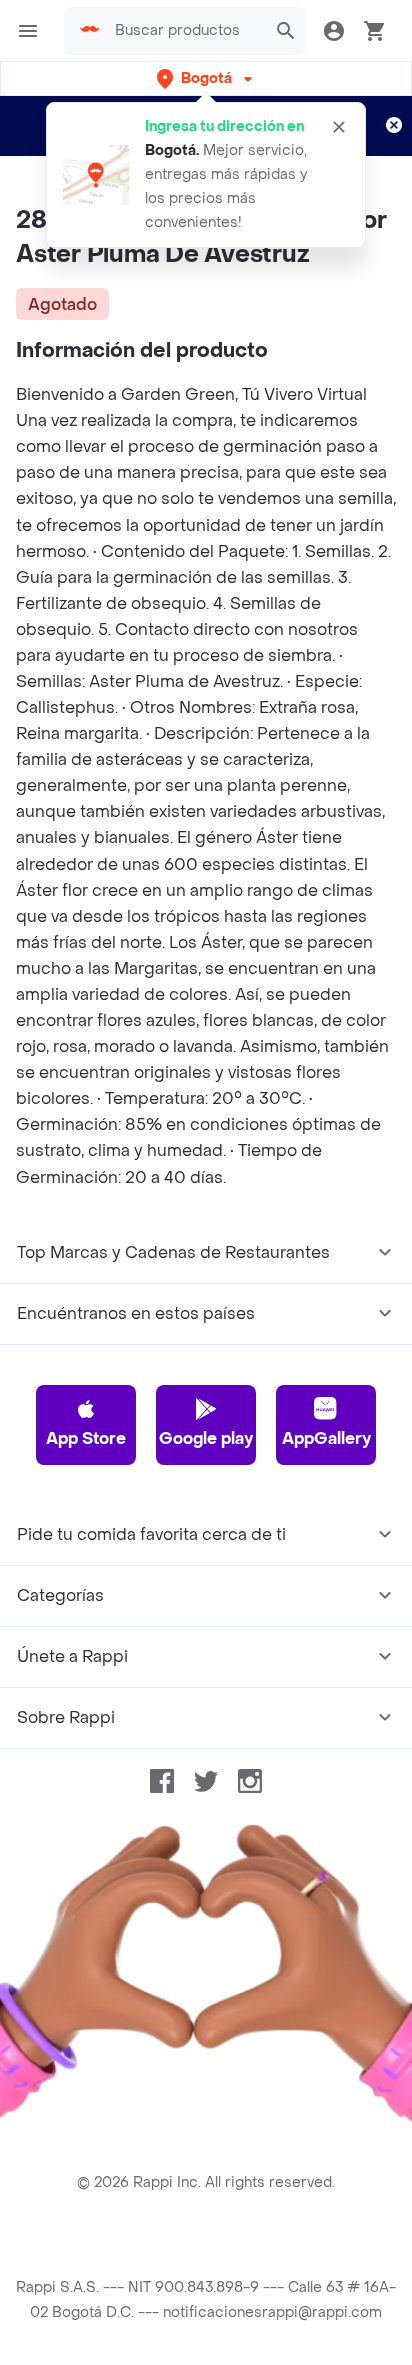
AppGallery (326, 1438)
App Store (86, 1438)
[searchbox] (184, 31)
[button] (206, 78)
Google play (206, 1438)
